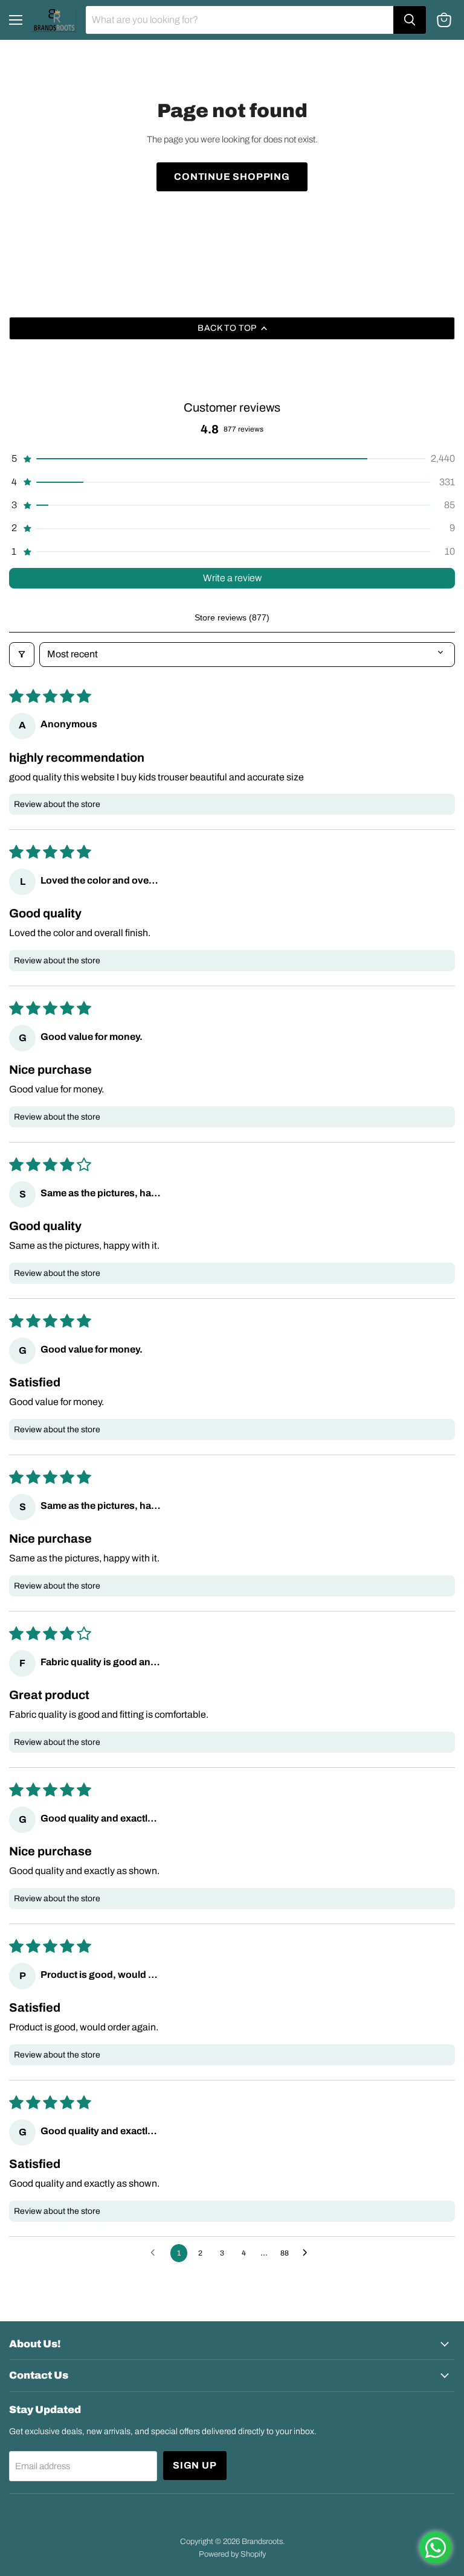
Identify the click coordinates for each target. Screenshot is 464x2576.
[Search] (410, 20)
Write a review (232, 578)
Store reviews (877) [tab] (232, 617)
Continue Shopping (232, 177)
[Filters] (22, 654)
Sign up (195, 2465)
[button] (232, 459)
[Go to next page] (308, 2253)
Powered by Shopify (232, 2554)
